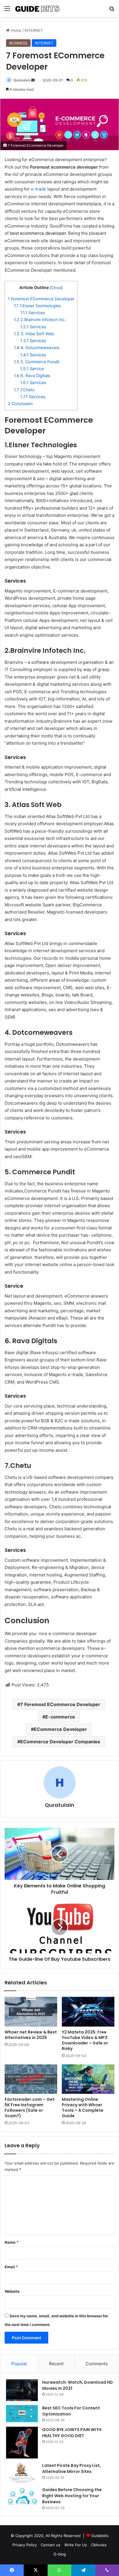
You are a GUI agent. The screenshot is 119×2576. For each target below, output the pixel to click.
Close (56, 288)
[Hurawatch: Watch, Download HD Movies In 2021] (22, 2390)
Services (32, 313)
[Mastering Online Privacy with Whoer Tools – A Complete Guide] (88, 2079)
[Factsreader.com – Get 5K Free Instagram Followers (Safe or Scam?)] (31, 2079)
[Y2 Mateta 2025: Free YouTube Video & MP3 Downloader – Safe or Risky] (88, 2012)
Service (32, 369)
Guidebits (100, 2536)
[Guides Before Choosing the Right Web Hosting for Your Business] (22, 2497)
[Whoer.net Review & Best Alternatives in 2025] (31, 2012)
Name (12, 2242)
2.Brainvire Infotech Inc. (40, 319)
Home (15, 30)
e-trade (39, 189)
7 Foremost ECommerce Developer (60, 1704)
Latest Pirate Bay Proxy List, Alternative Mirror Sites (71, 2468)
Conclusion (20, 403)
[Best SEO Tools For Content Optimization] (22, 2414)
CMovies (99, 2545)
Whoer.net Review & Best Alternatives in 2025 (31, 2035)
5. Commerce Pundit (37, 362)
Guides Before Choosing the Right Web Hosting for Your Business (72, 2496)
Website (12, 2291)
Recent (56, 2364)
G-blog (60, 2554)
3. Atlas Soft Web (34, 334)
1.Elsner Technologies (37, 306)
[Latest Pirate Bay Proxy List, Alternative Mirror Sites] (22, 2473)
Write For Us (76, 2545)
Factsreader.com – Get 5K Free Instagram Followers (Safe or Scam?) (30, 2108)
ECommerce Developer (60, 1729)
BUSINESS (18, 43)
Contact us (51, 2545)
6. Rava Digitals (32, 375)
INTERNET (34, 30)
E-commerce (60, 1717)
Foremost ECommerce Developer (41, 299)
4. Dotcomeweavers (37, 347)
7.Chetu (24, 390)
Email (11, 2267)
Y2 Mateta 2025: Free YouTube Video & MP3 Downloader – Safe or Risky (85, 2040)
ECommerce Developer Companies (60, 1742)
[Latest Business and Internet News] (38, 9)
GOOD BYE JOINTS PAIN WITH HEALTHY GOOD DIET (72, 2433)
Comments (97, 2364)
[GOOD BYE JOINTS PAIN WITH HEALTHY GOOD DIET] (22, 2443)
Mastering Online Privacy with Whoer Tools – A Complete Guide (83, 2108)
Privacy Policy (25, 2545)
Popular (19, 2364)
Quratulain (22, 80)
